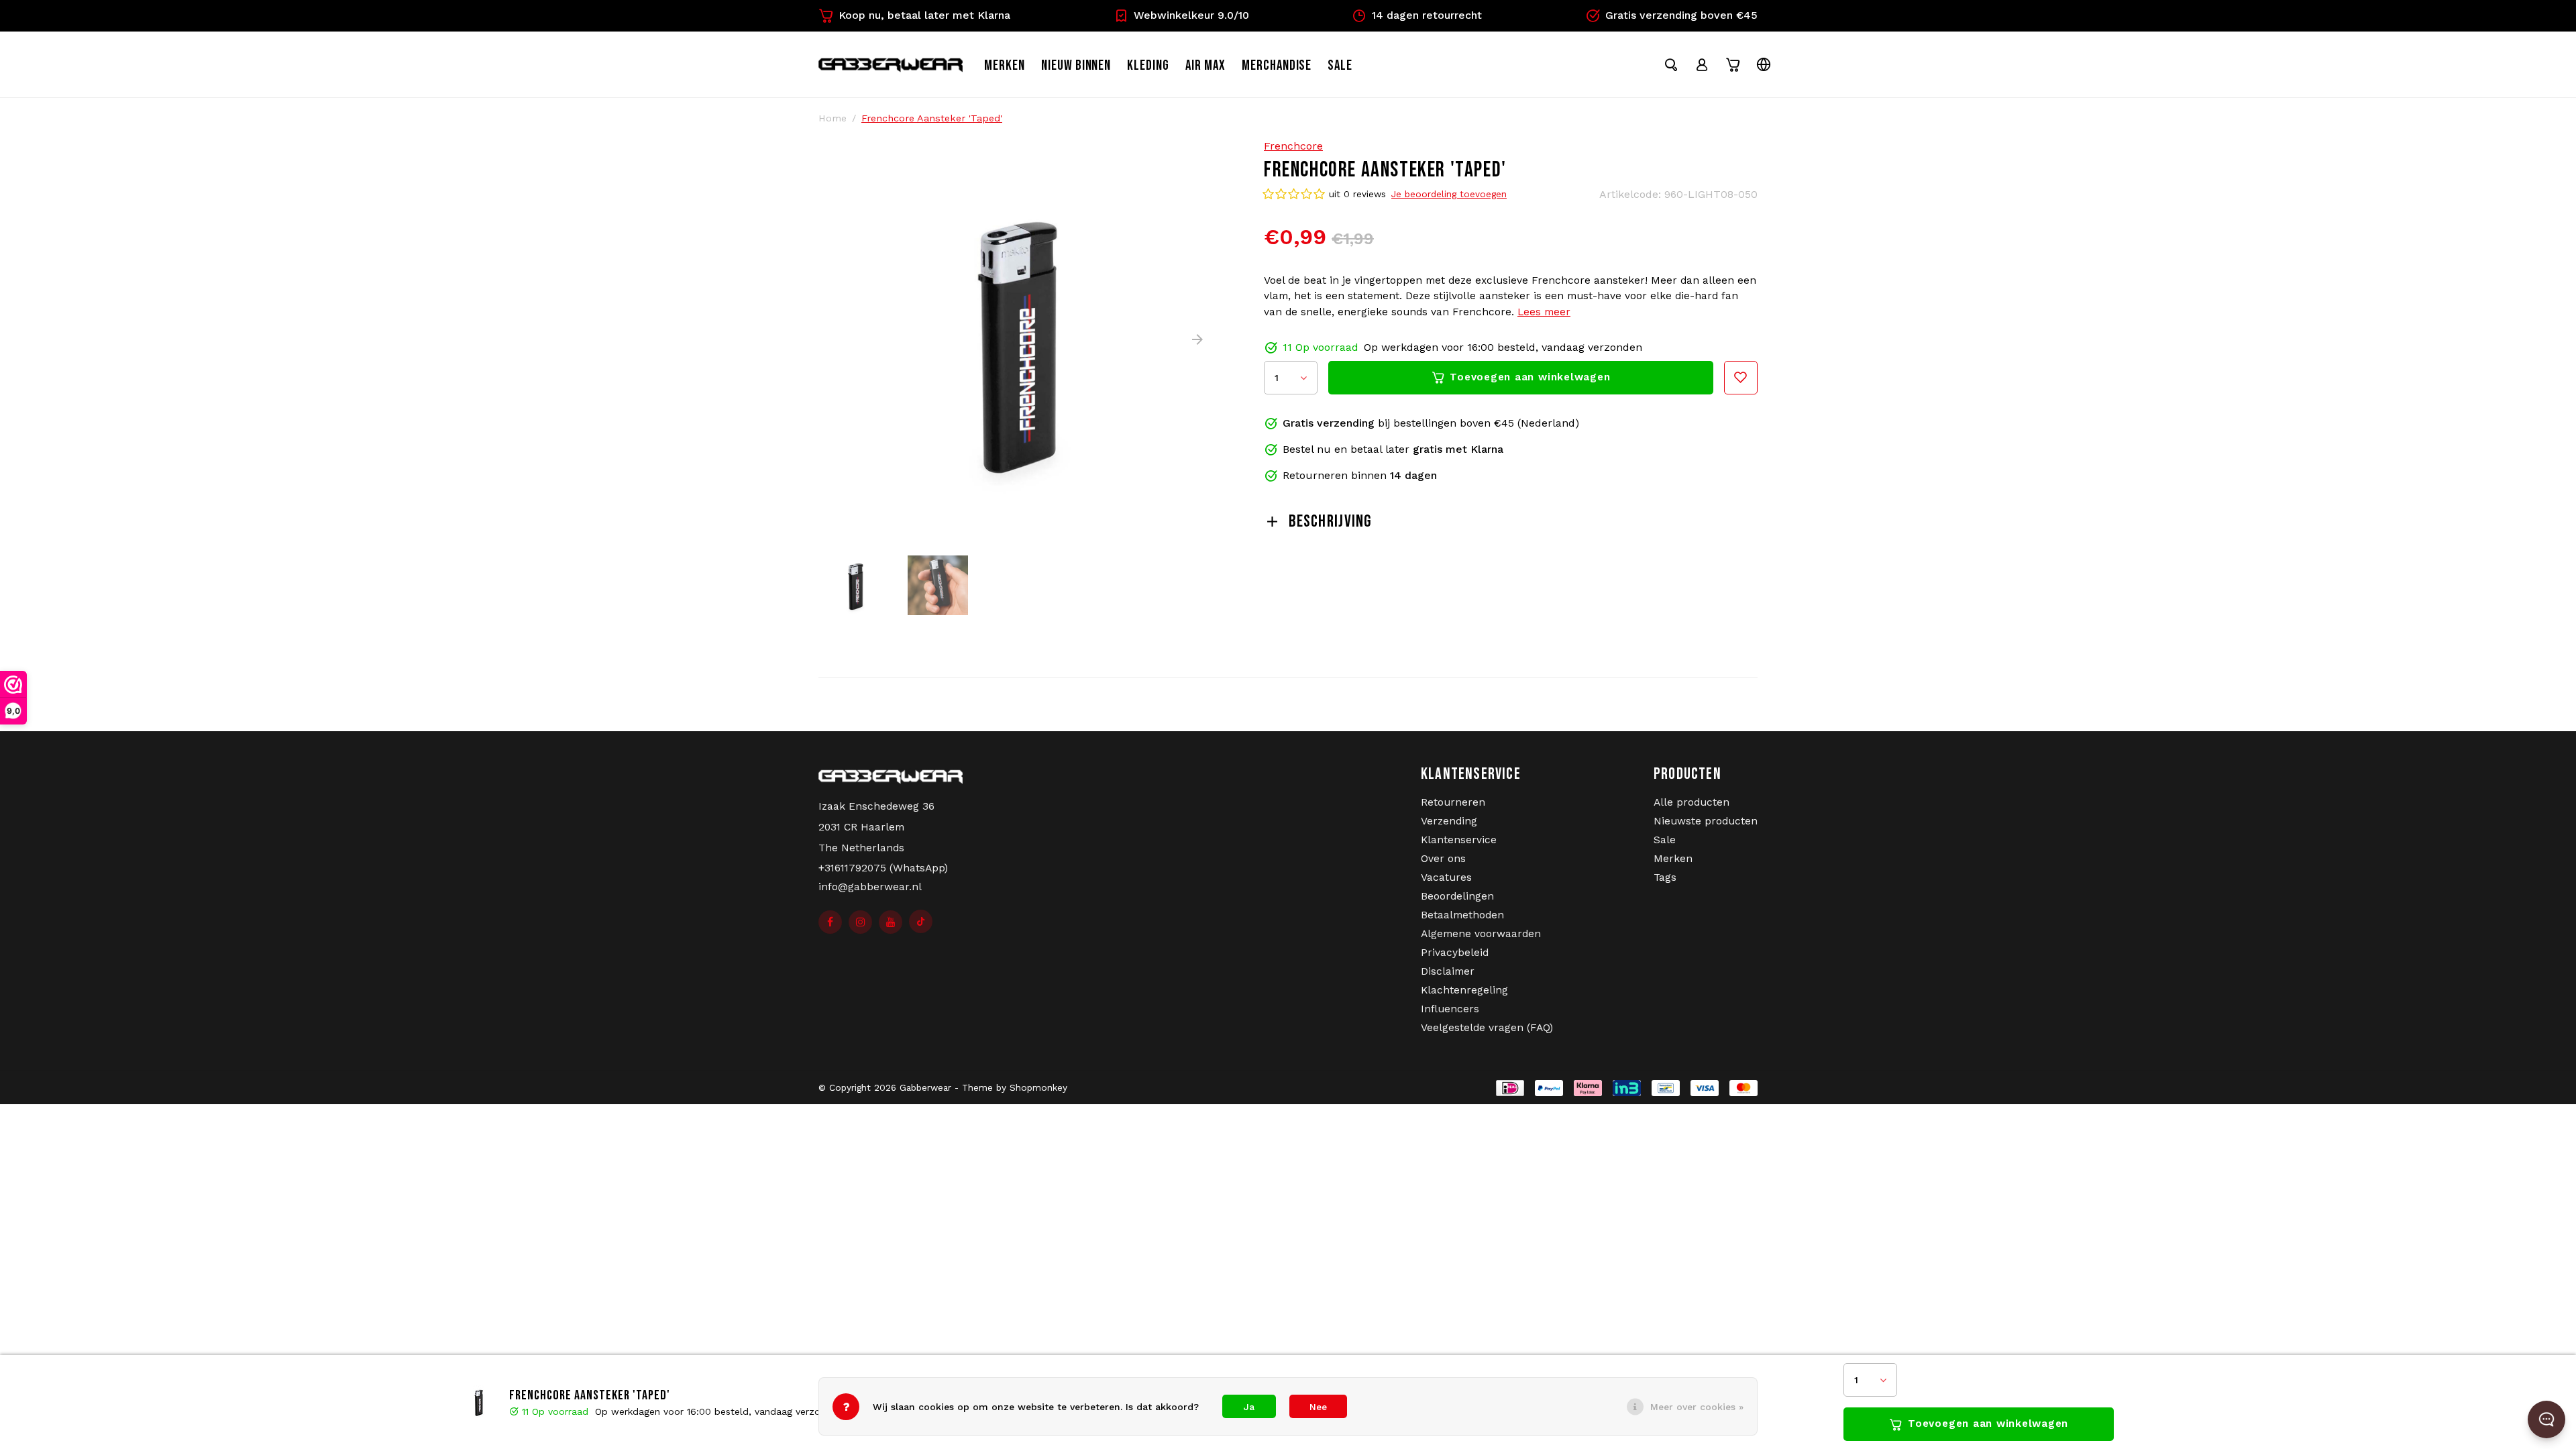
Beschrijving (1330, 522)
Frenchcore (1293, 146)
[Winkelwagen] (1733, 64)
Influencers (1450, 1009)
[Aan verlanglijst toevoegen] (1741, 378)
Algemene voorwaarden (1481, 934)
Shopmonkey (1038, 1087)
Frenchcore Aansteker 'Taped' (932, 118)
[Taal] (1764, 64)
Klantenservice (1459, 840)
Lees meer (1544, 312)
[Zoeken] (1671, 64)
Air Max (1205, 65)
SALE (1340, 65)
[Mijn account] (1702, 64)
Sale (1665, 840)
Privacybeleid (1455, 953)
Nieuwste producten (1706, 821)
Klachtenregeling (1464, 990)
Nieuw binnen (1076, 65)
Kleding (1148, 65)
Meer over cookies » (1697, 1407)
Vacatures (1446, 877)
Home (833, 118)
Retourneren (1453, 802)
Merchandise (1277, 65)
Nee (1318, 1407)
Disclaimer (1448, 971)
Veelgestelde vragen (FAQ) (1487, 1028)
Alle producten (1692, 802)
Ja (1249, 1407)
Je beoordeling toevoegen (1449, 194)
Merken (1005, 65)
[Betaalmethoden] (1505, 1087)
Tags (1665, 877)
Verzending (1449, 821)
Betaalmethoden (1462, 915)
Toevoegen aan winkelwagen (1988, 1424)
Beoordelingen (1457, 896)
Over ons (1443, 859)
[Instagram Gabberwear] (860, 922)
